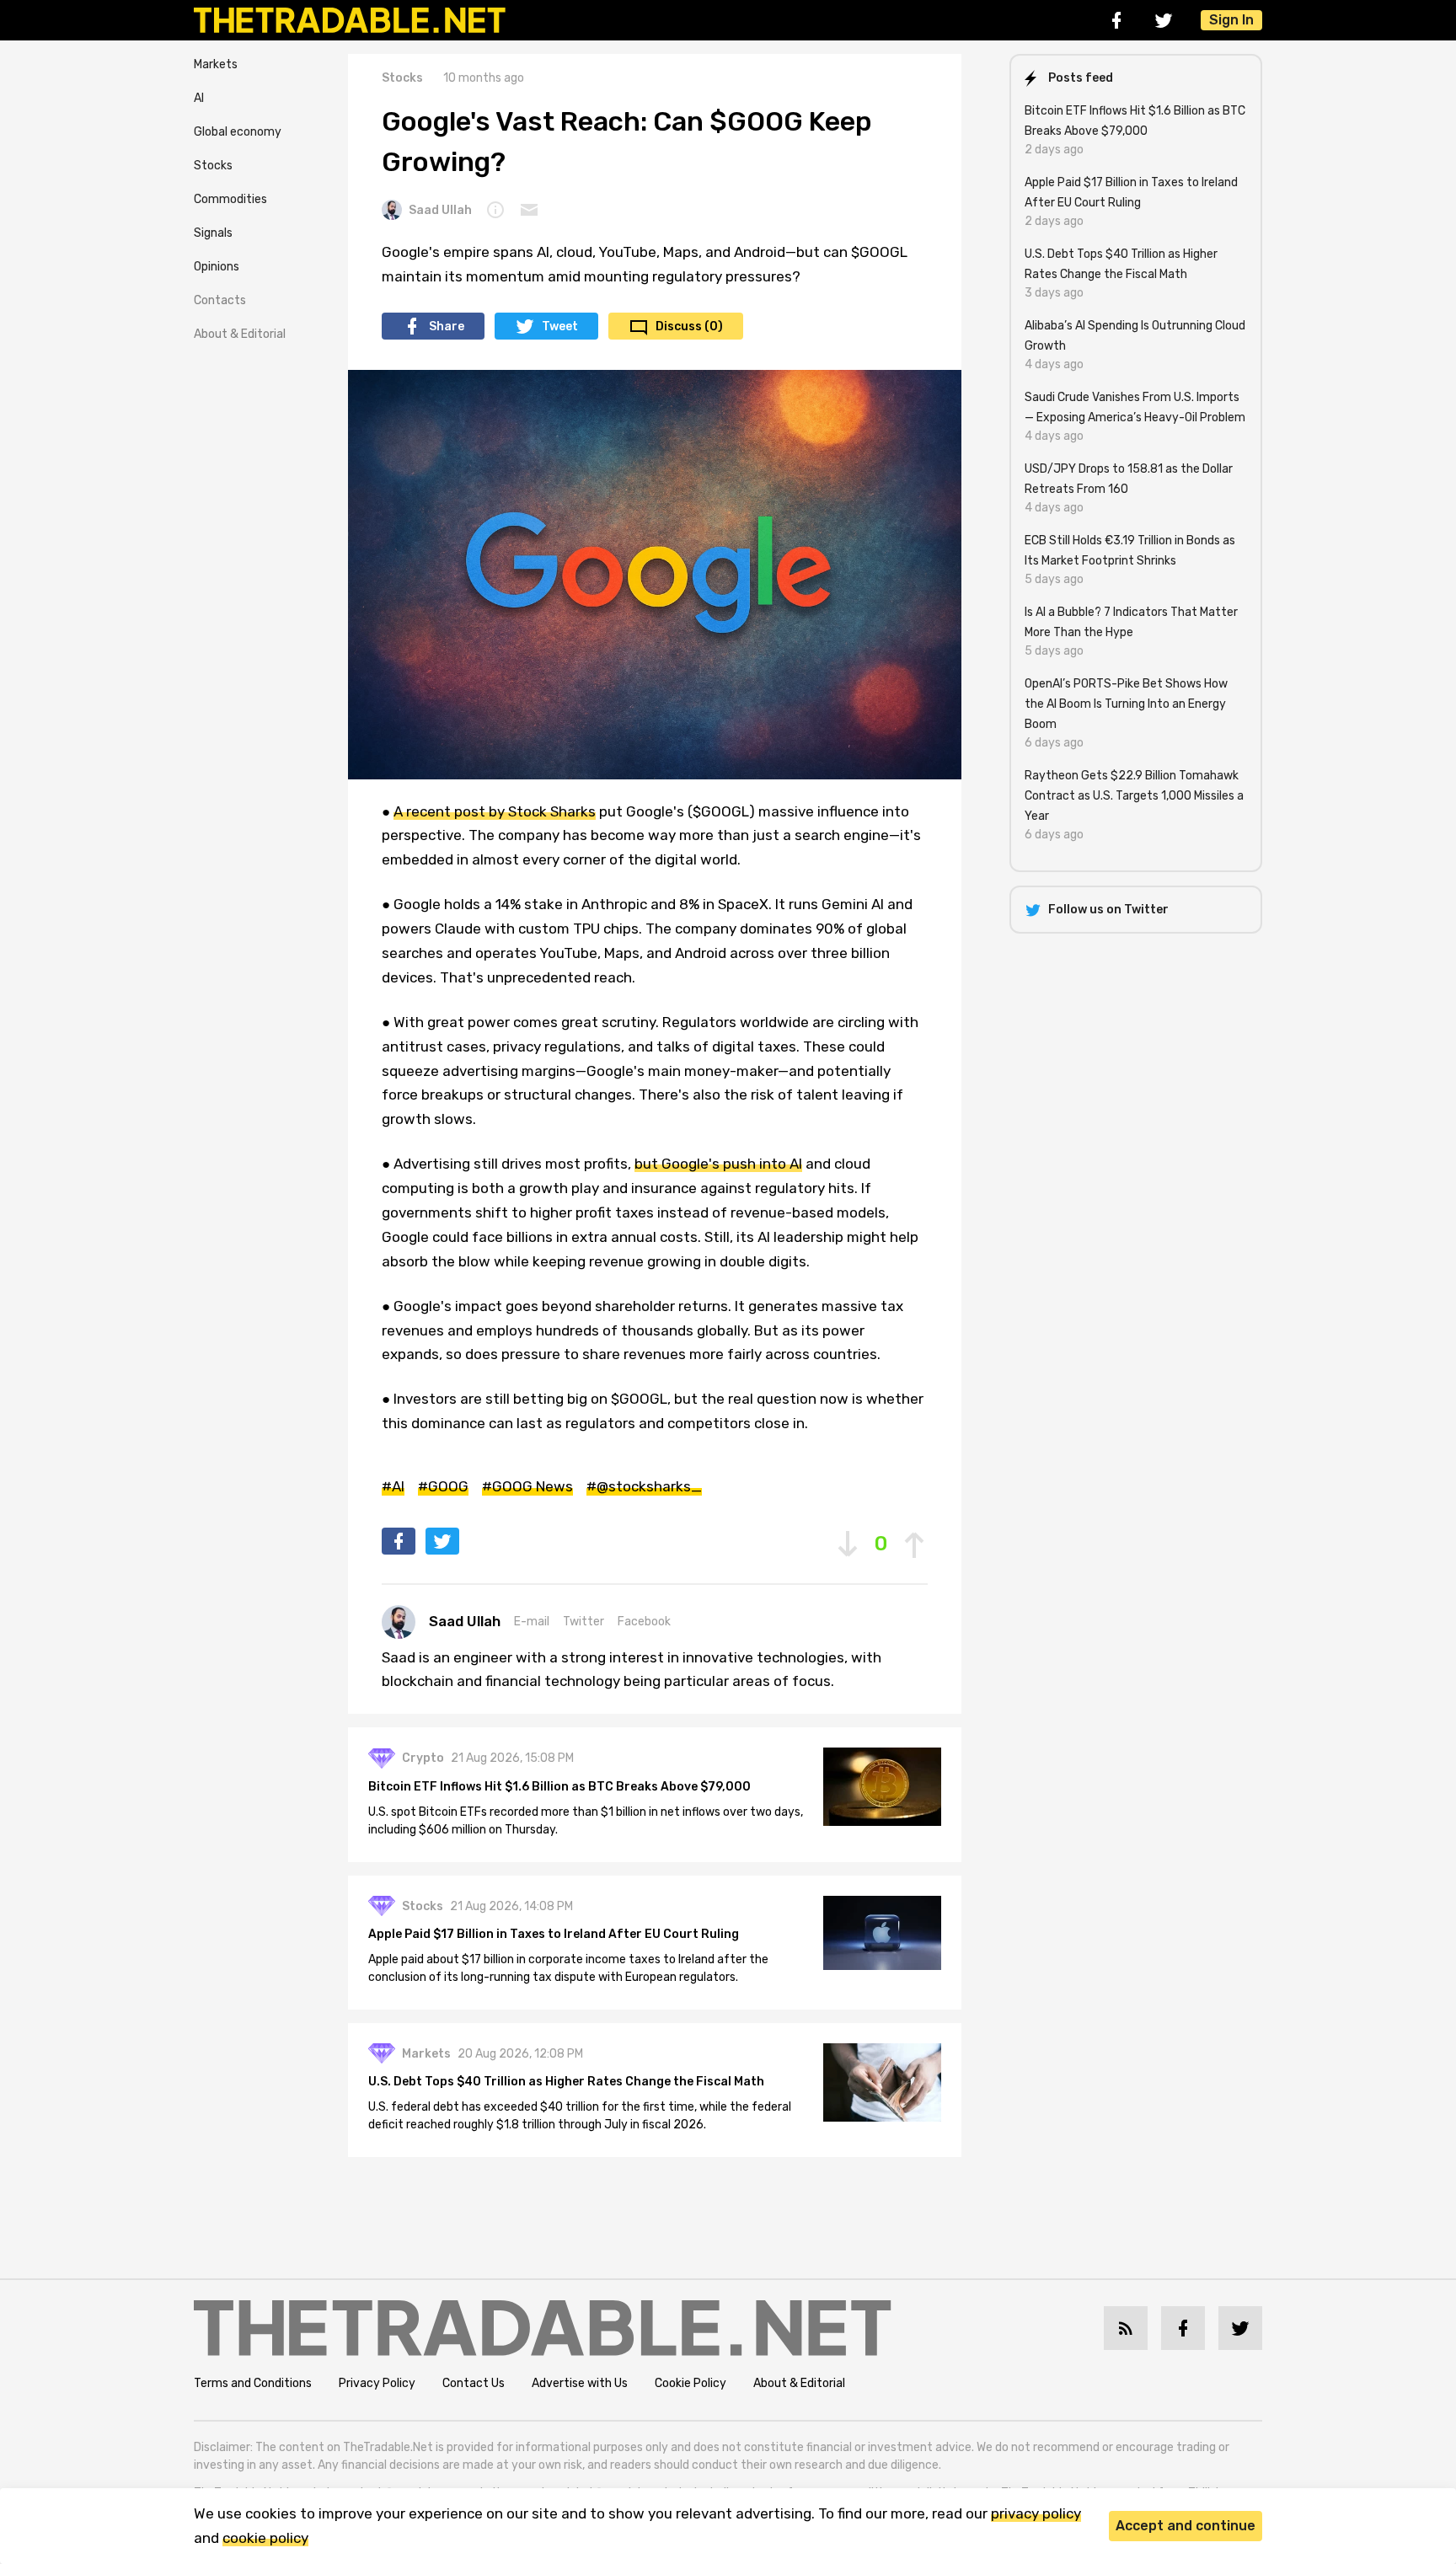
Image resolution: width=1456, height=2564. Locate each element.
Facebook (644, 1622)
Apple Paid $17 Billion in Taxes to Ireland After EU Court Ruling (554, 1934)
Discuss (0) (689, 327)
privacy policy (1036, 2513)
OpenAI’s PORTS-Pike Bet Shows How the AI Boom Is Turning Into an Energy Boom (1126, 704)
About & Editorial (240, 334)
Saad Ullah (440, 210)
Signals (213, 233)
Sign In (1231, 20)
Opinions (217, 267)
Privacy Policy (377, 2383)
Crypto (423, 1758)
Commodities (230, 199)
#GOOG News (527, 1486)
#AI (393, 1486)
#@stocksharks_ (644, 1486)
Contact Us (474, 2383)
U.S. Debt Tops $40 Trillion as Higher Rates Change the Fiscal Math (566, 2082)
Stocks (213, 166)
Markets (216, 64)
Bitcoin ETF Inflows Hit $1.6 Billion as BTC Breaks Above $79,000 (559, 1787)
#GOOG (443, 1486)
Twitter (583, 1622)
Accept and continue (1186, 2526)
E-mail (532, 1622)
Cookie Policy (691, 2383)
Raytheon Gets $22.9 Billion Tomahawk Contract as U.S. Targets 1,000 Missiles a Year (1134, 796)
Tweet (560, 327)
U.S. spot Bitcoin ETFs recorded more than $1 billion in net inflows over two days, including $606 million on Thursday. (586, 1821)
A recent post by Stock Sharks (495, 811)
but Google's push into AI (718, 1164)
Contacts (220, 300)
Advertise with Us (580, 2383)
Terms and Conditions (253, 2383)
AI (199, 98)
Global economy (238, 132)
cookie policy (265, 2538)
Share (447, 327)
